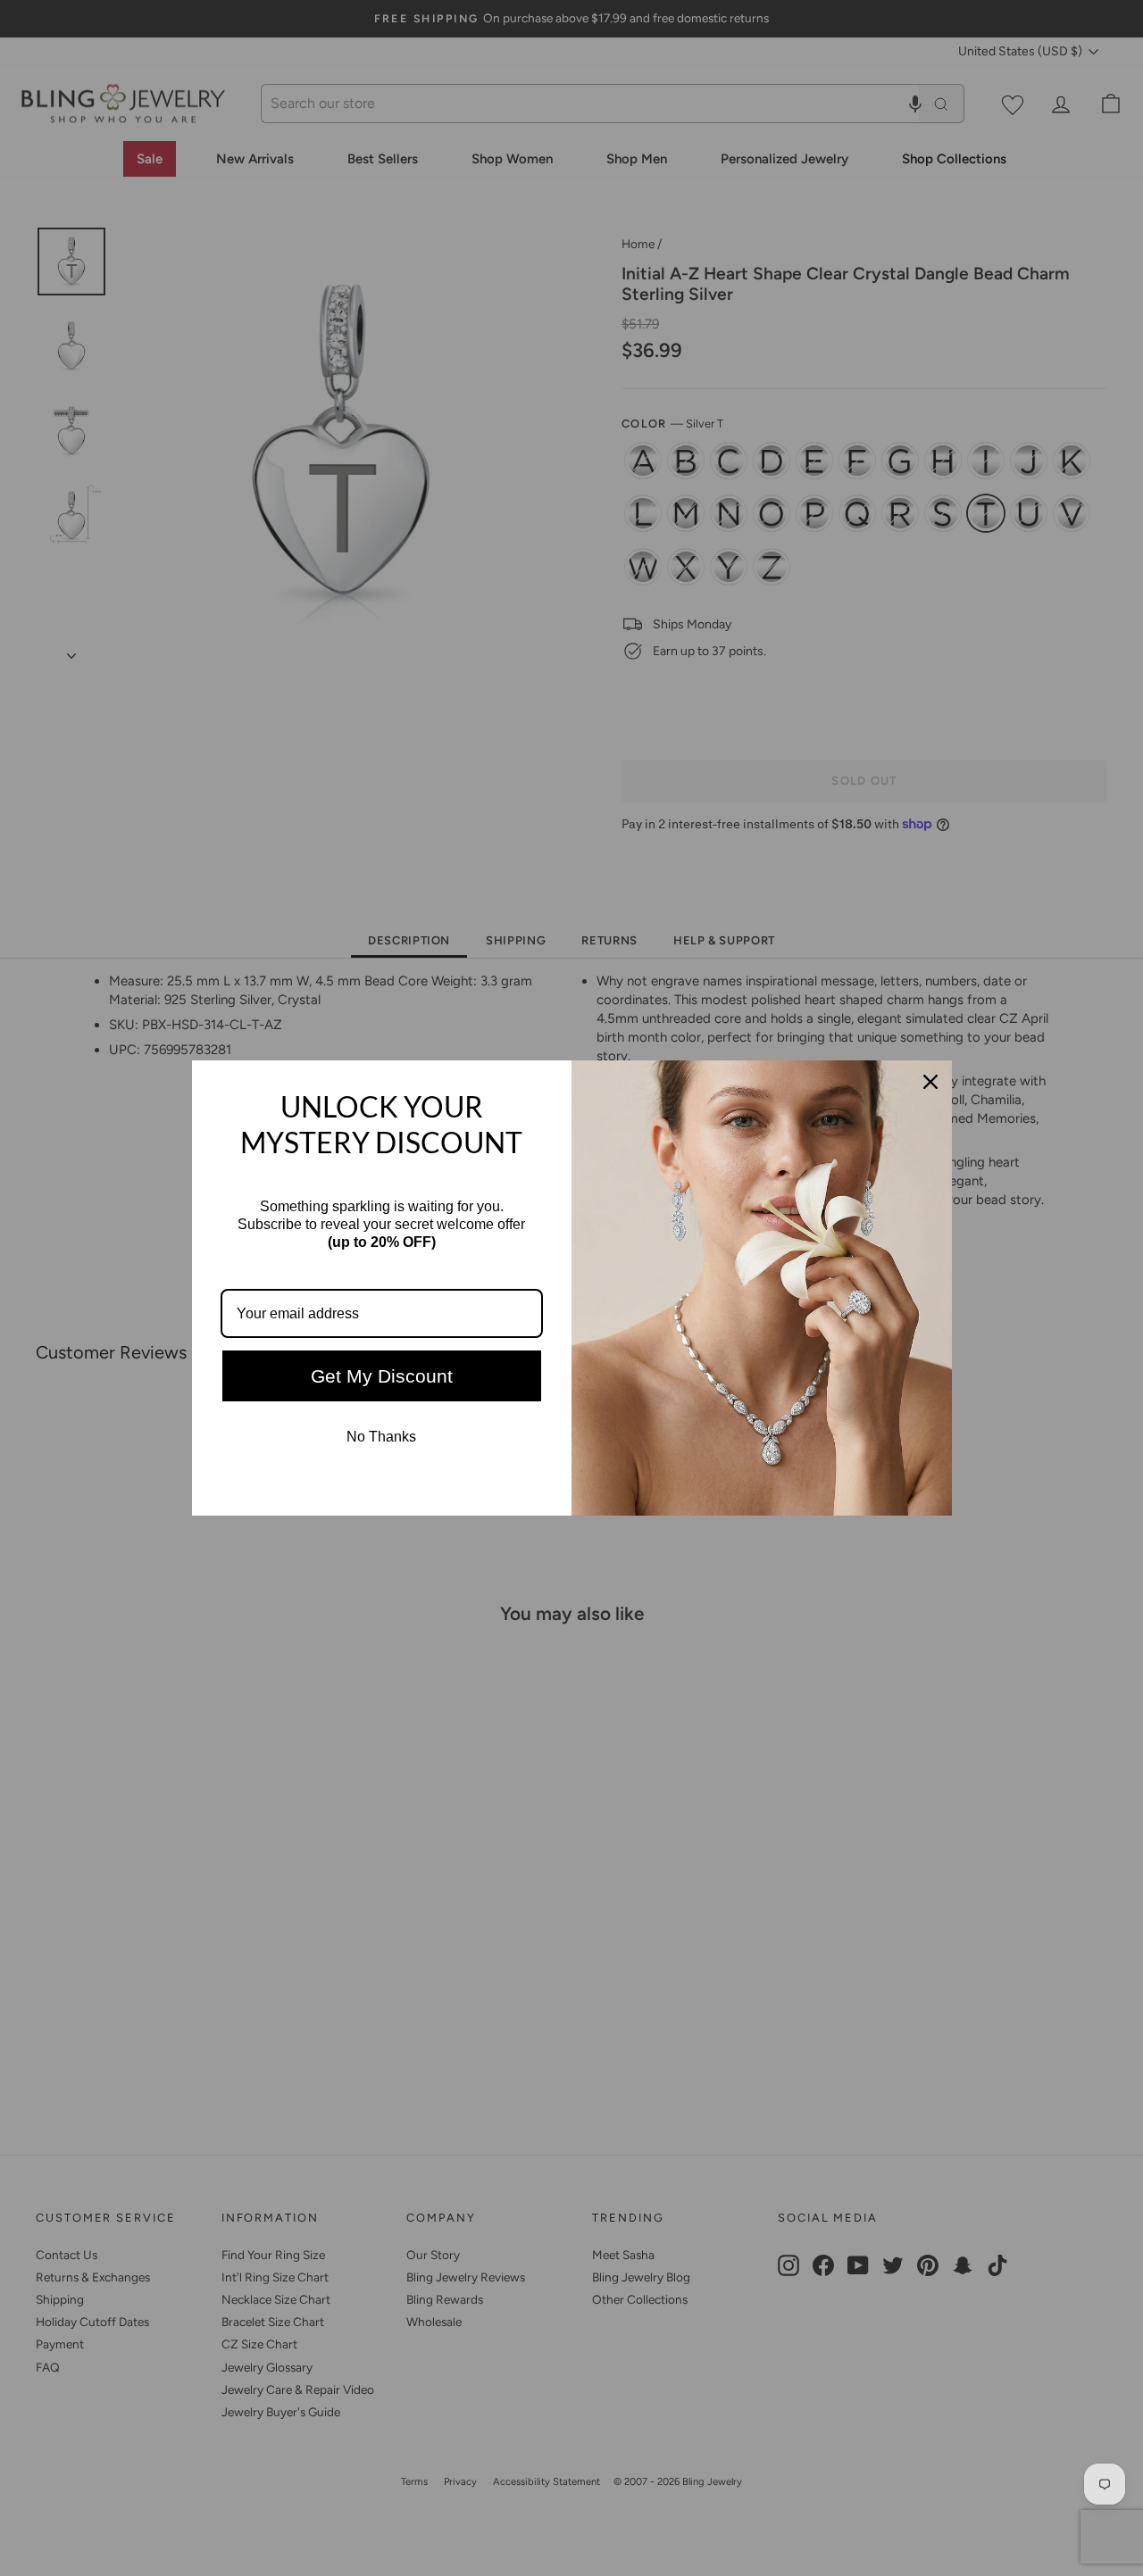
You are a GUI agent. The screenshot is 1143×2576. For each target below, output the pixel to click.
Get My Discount (382, 1376)
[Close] (930, 1082)
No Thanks (381, 1437)
